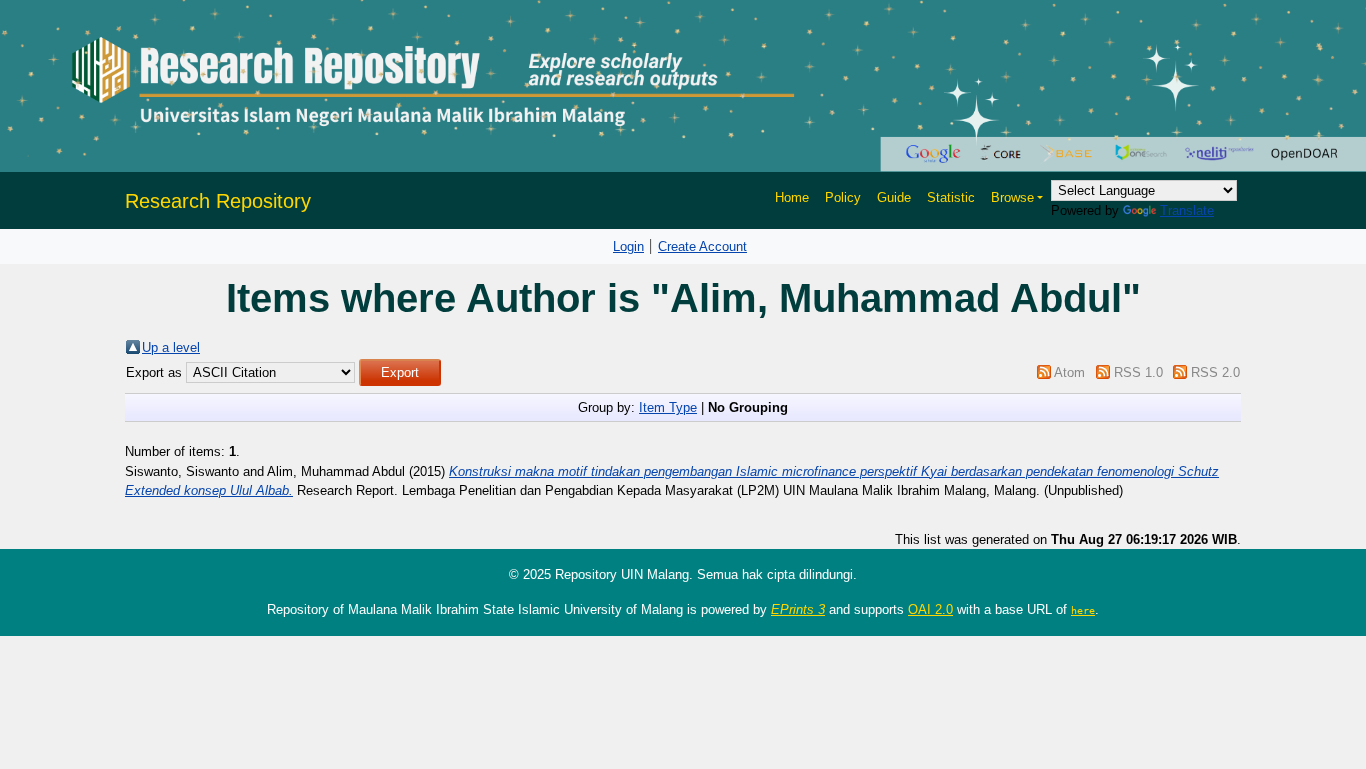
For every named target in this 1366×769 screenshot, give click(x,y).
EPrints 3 (798, 609)
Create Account (702, 246)
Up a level (171, 347)
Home (792, 197)
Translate (1187, 210)
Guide (894, 197)
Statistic (951, 197)
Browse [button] (1012, 197)
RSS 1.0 (1138, 372)
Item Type (668, 407)
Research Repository (218, 201)
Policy (843, 197)
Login (628, 246)
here (1083, 610)
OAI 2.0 (930, 609)
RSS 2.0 (1215, 372)
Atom (1069, 372)
